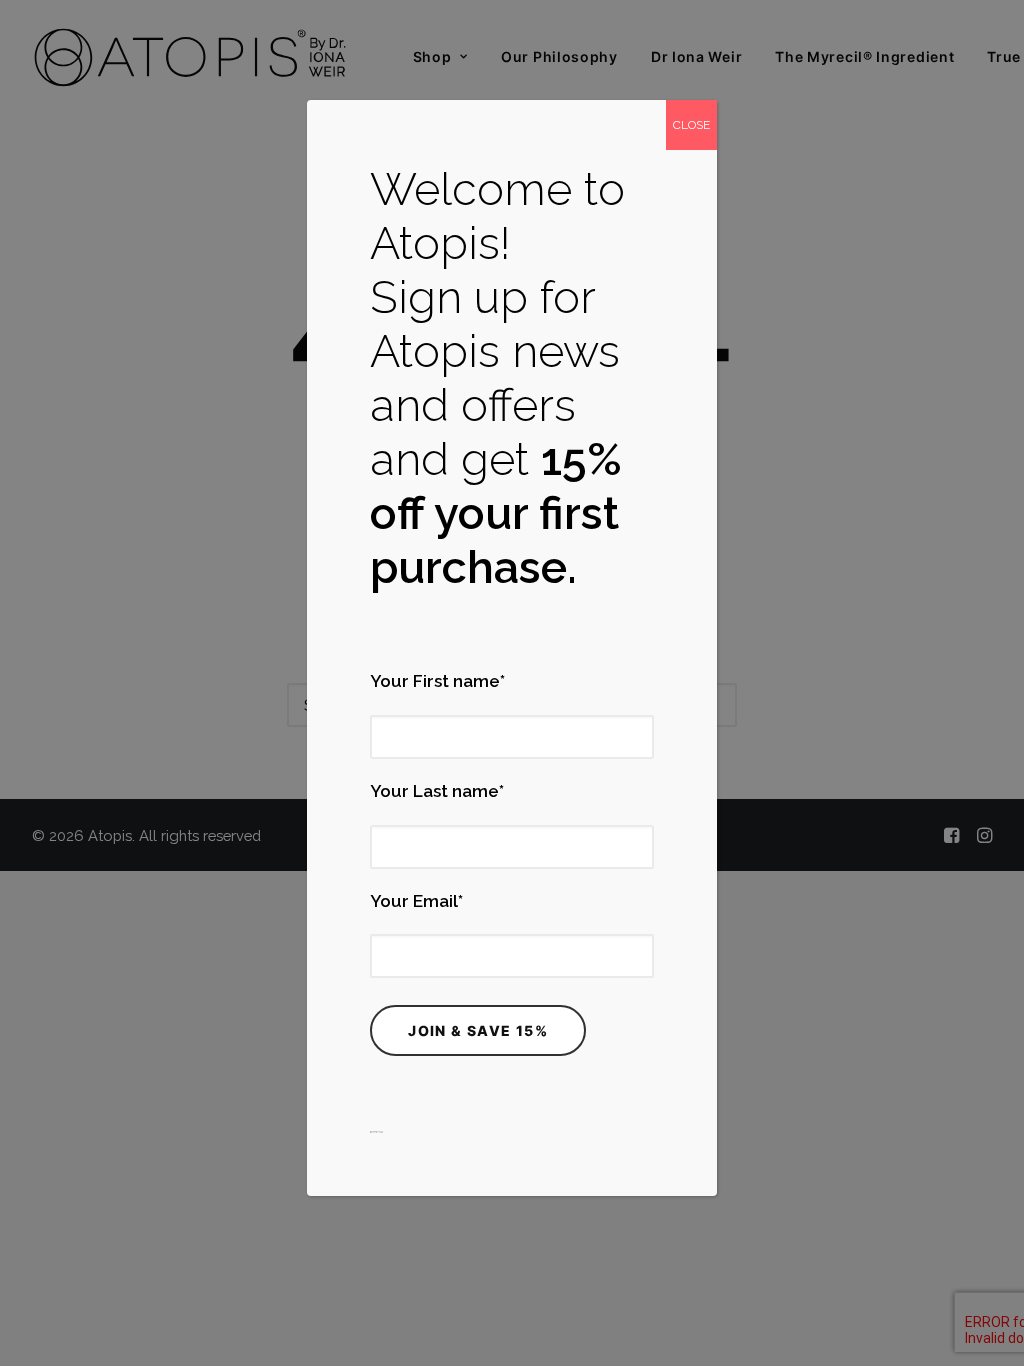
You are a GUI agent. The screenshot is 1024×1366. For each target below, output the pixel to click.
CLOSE (691, 125)
